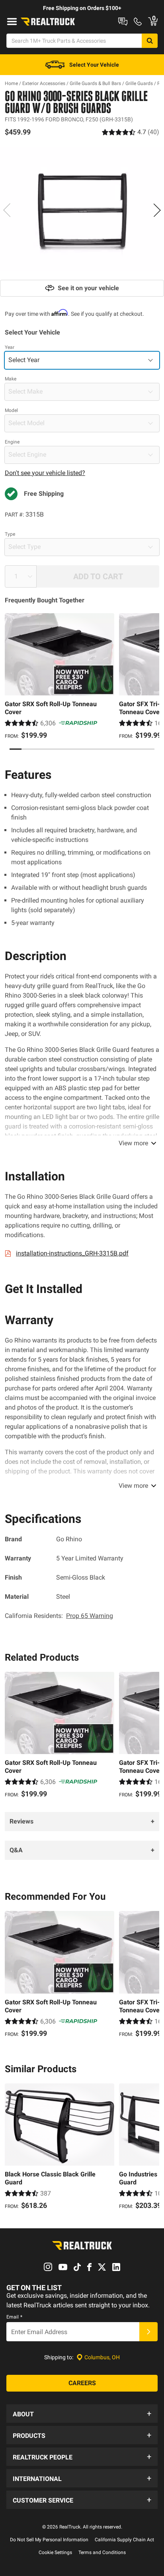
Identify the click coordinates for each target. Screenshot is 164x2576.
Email (14, 2317)
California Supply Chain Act (124, 2540)
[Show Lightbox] (82, 209)
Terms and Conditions (102, 2552)
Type (10, 534)
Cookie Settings (55, 2552)
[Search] (150, 41)
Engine (12, 442)
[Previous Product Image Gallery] (7, 210)
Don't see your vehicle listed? (45, 473)
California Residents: (59, 1616)
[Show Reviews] (131, 132)
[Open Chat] (123, 22)
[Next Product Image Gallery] (157, 210)
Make (11, 379)
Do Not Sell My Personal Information (49, 2540)
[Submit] (148, 2332)
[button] (82, 2414)
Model (11, 410)
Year (10, 347)
